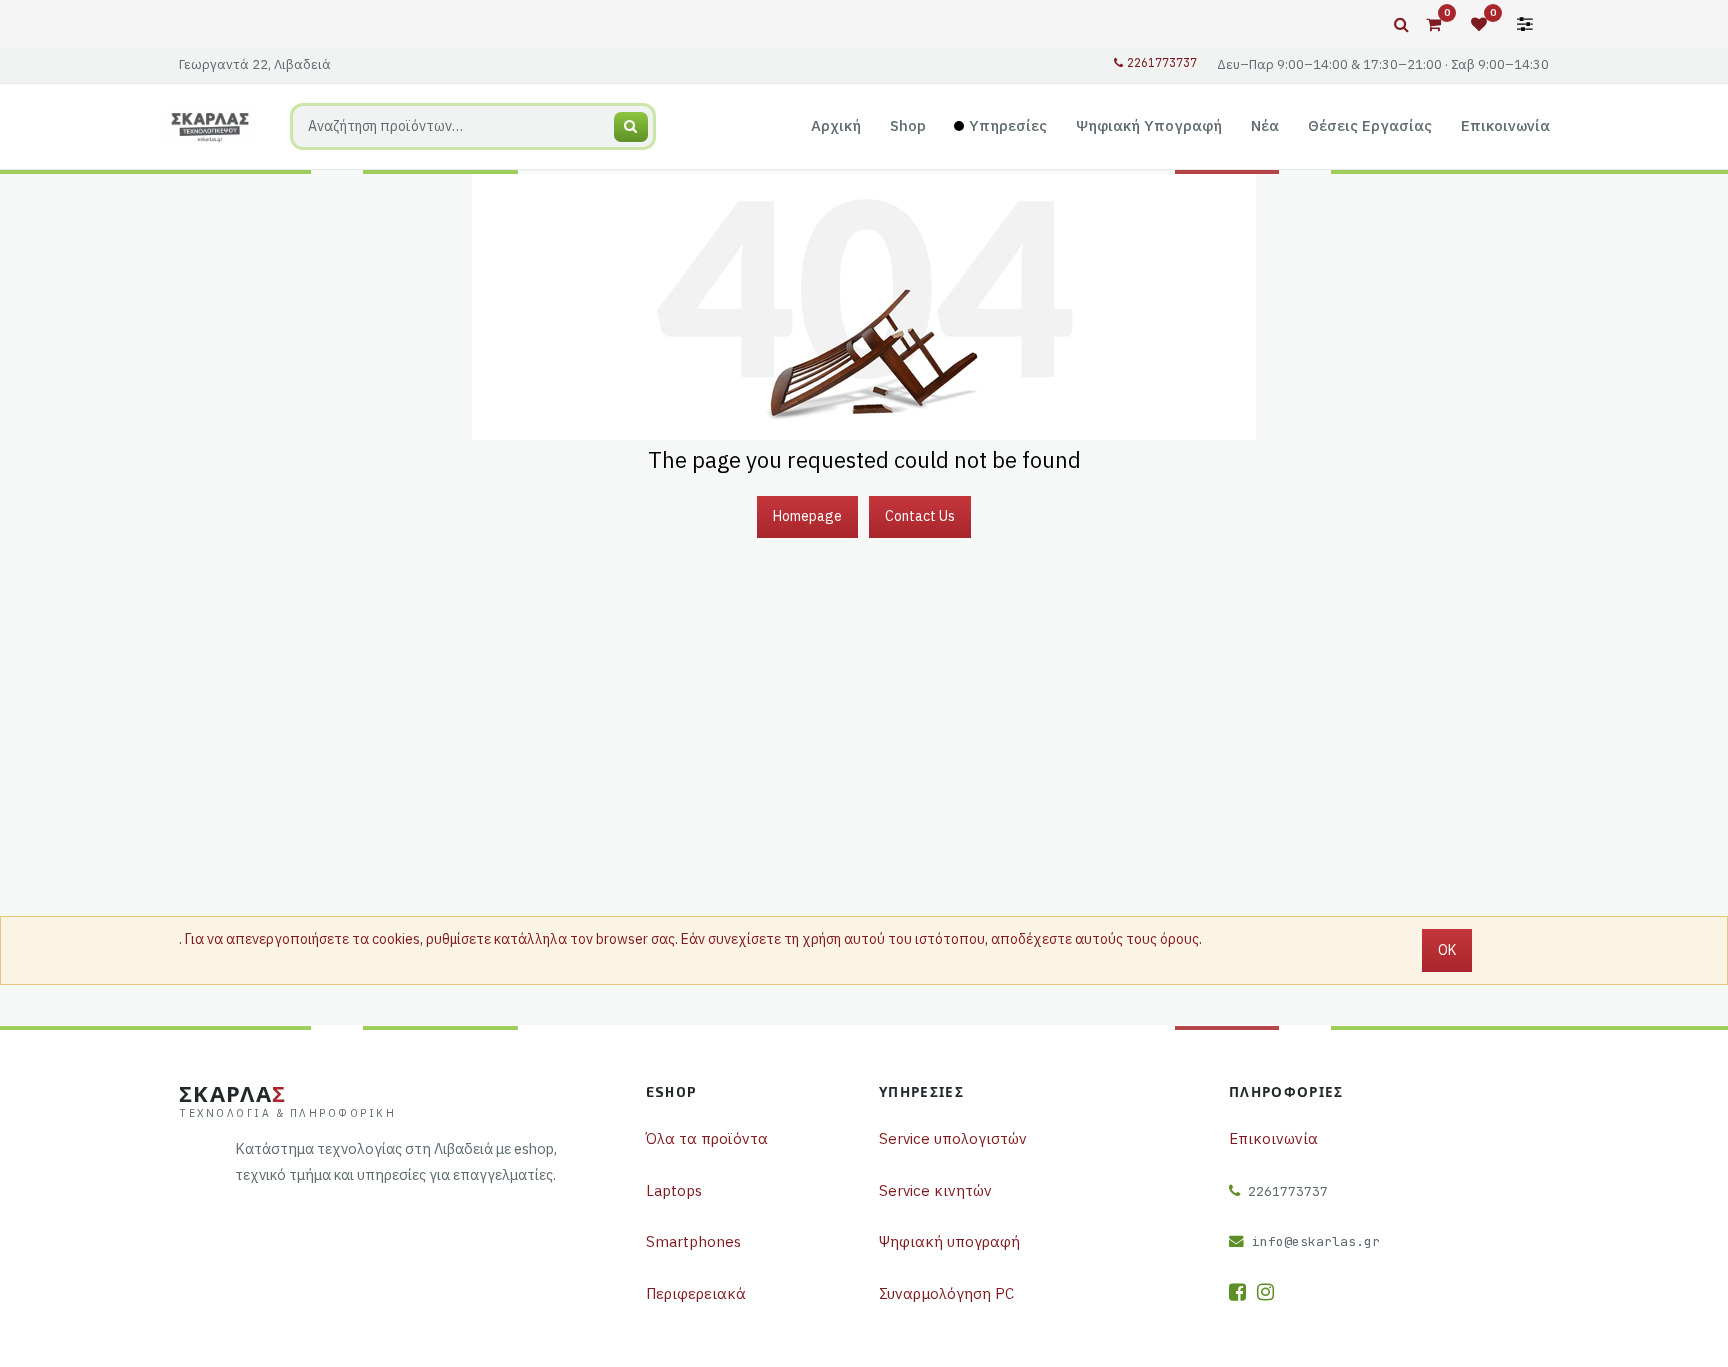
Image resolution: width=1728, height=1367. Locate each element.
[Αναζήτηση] (631, 127)
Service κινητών (935, 1190)
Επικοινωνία (1273, 1138)
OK (1447, 950)
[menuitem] (836, 126)
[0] (1433, 24)
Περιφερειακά (696, 1293)
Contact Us (920, 516)
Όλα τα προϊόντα (707, 1138)
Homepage (807, 516)
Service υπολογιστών (953, 1138)
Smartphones (693, 1241)
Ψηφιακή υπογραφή (949, 1241)
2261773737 (1162, 63)
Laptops (674, 1190)
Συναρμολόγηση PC (946, 1293)
